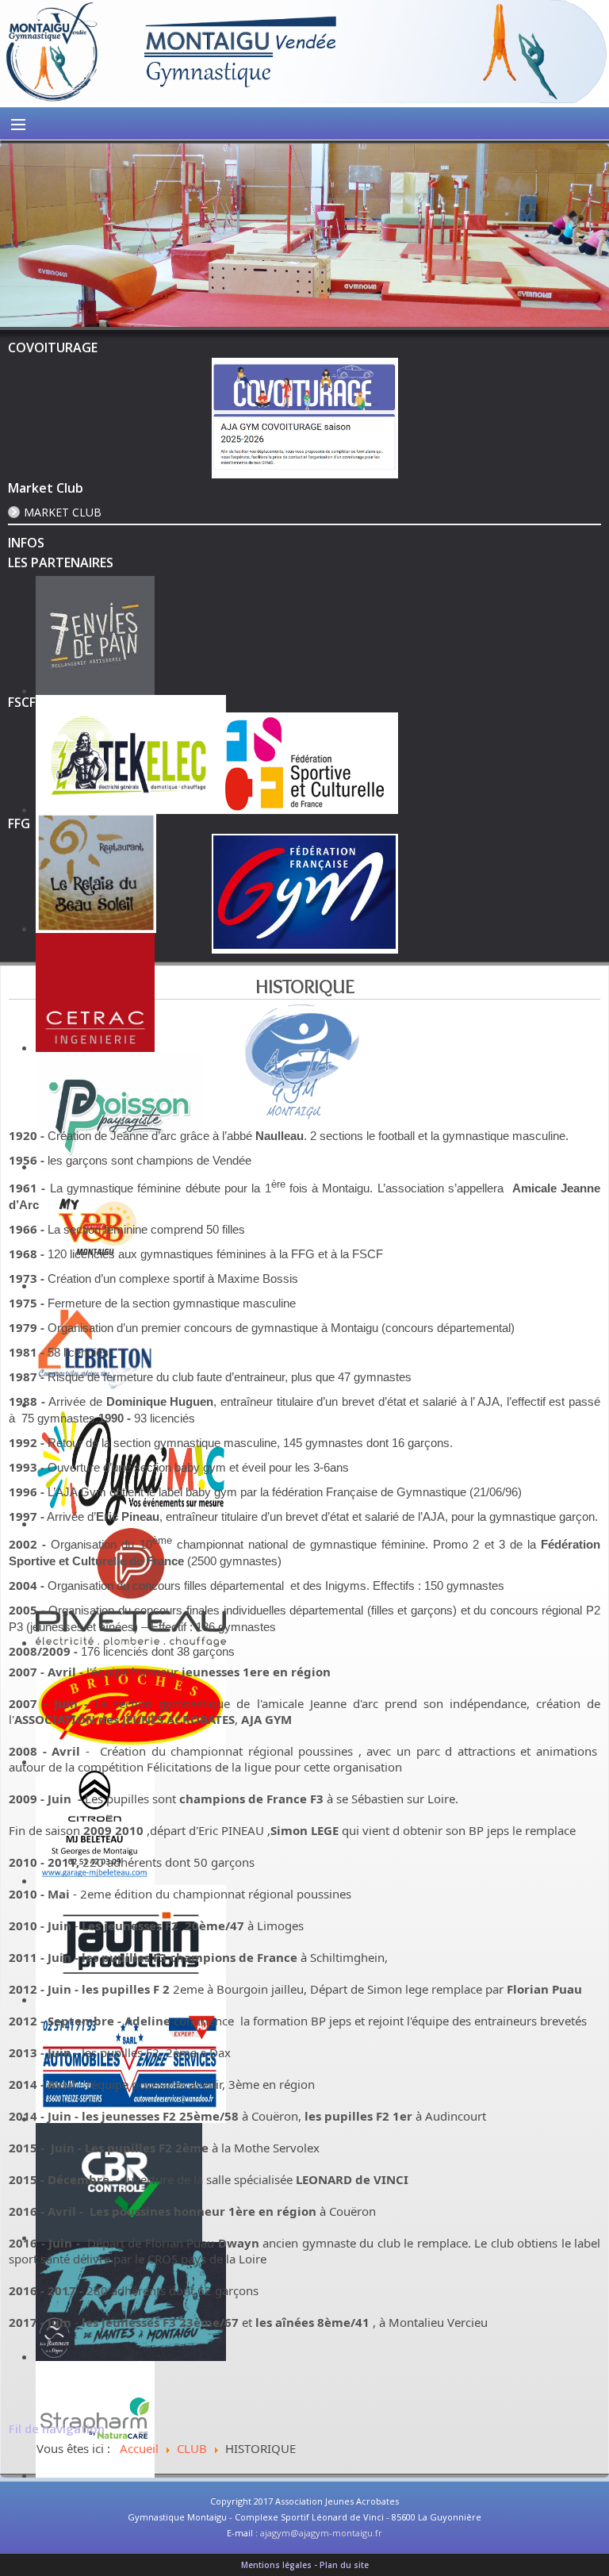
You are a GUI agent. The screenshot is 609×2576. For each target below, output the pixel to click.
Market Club (63, 512)
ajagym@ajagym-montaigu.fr (321, 2533)
